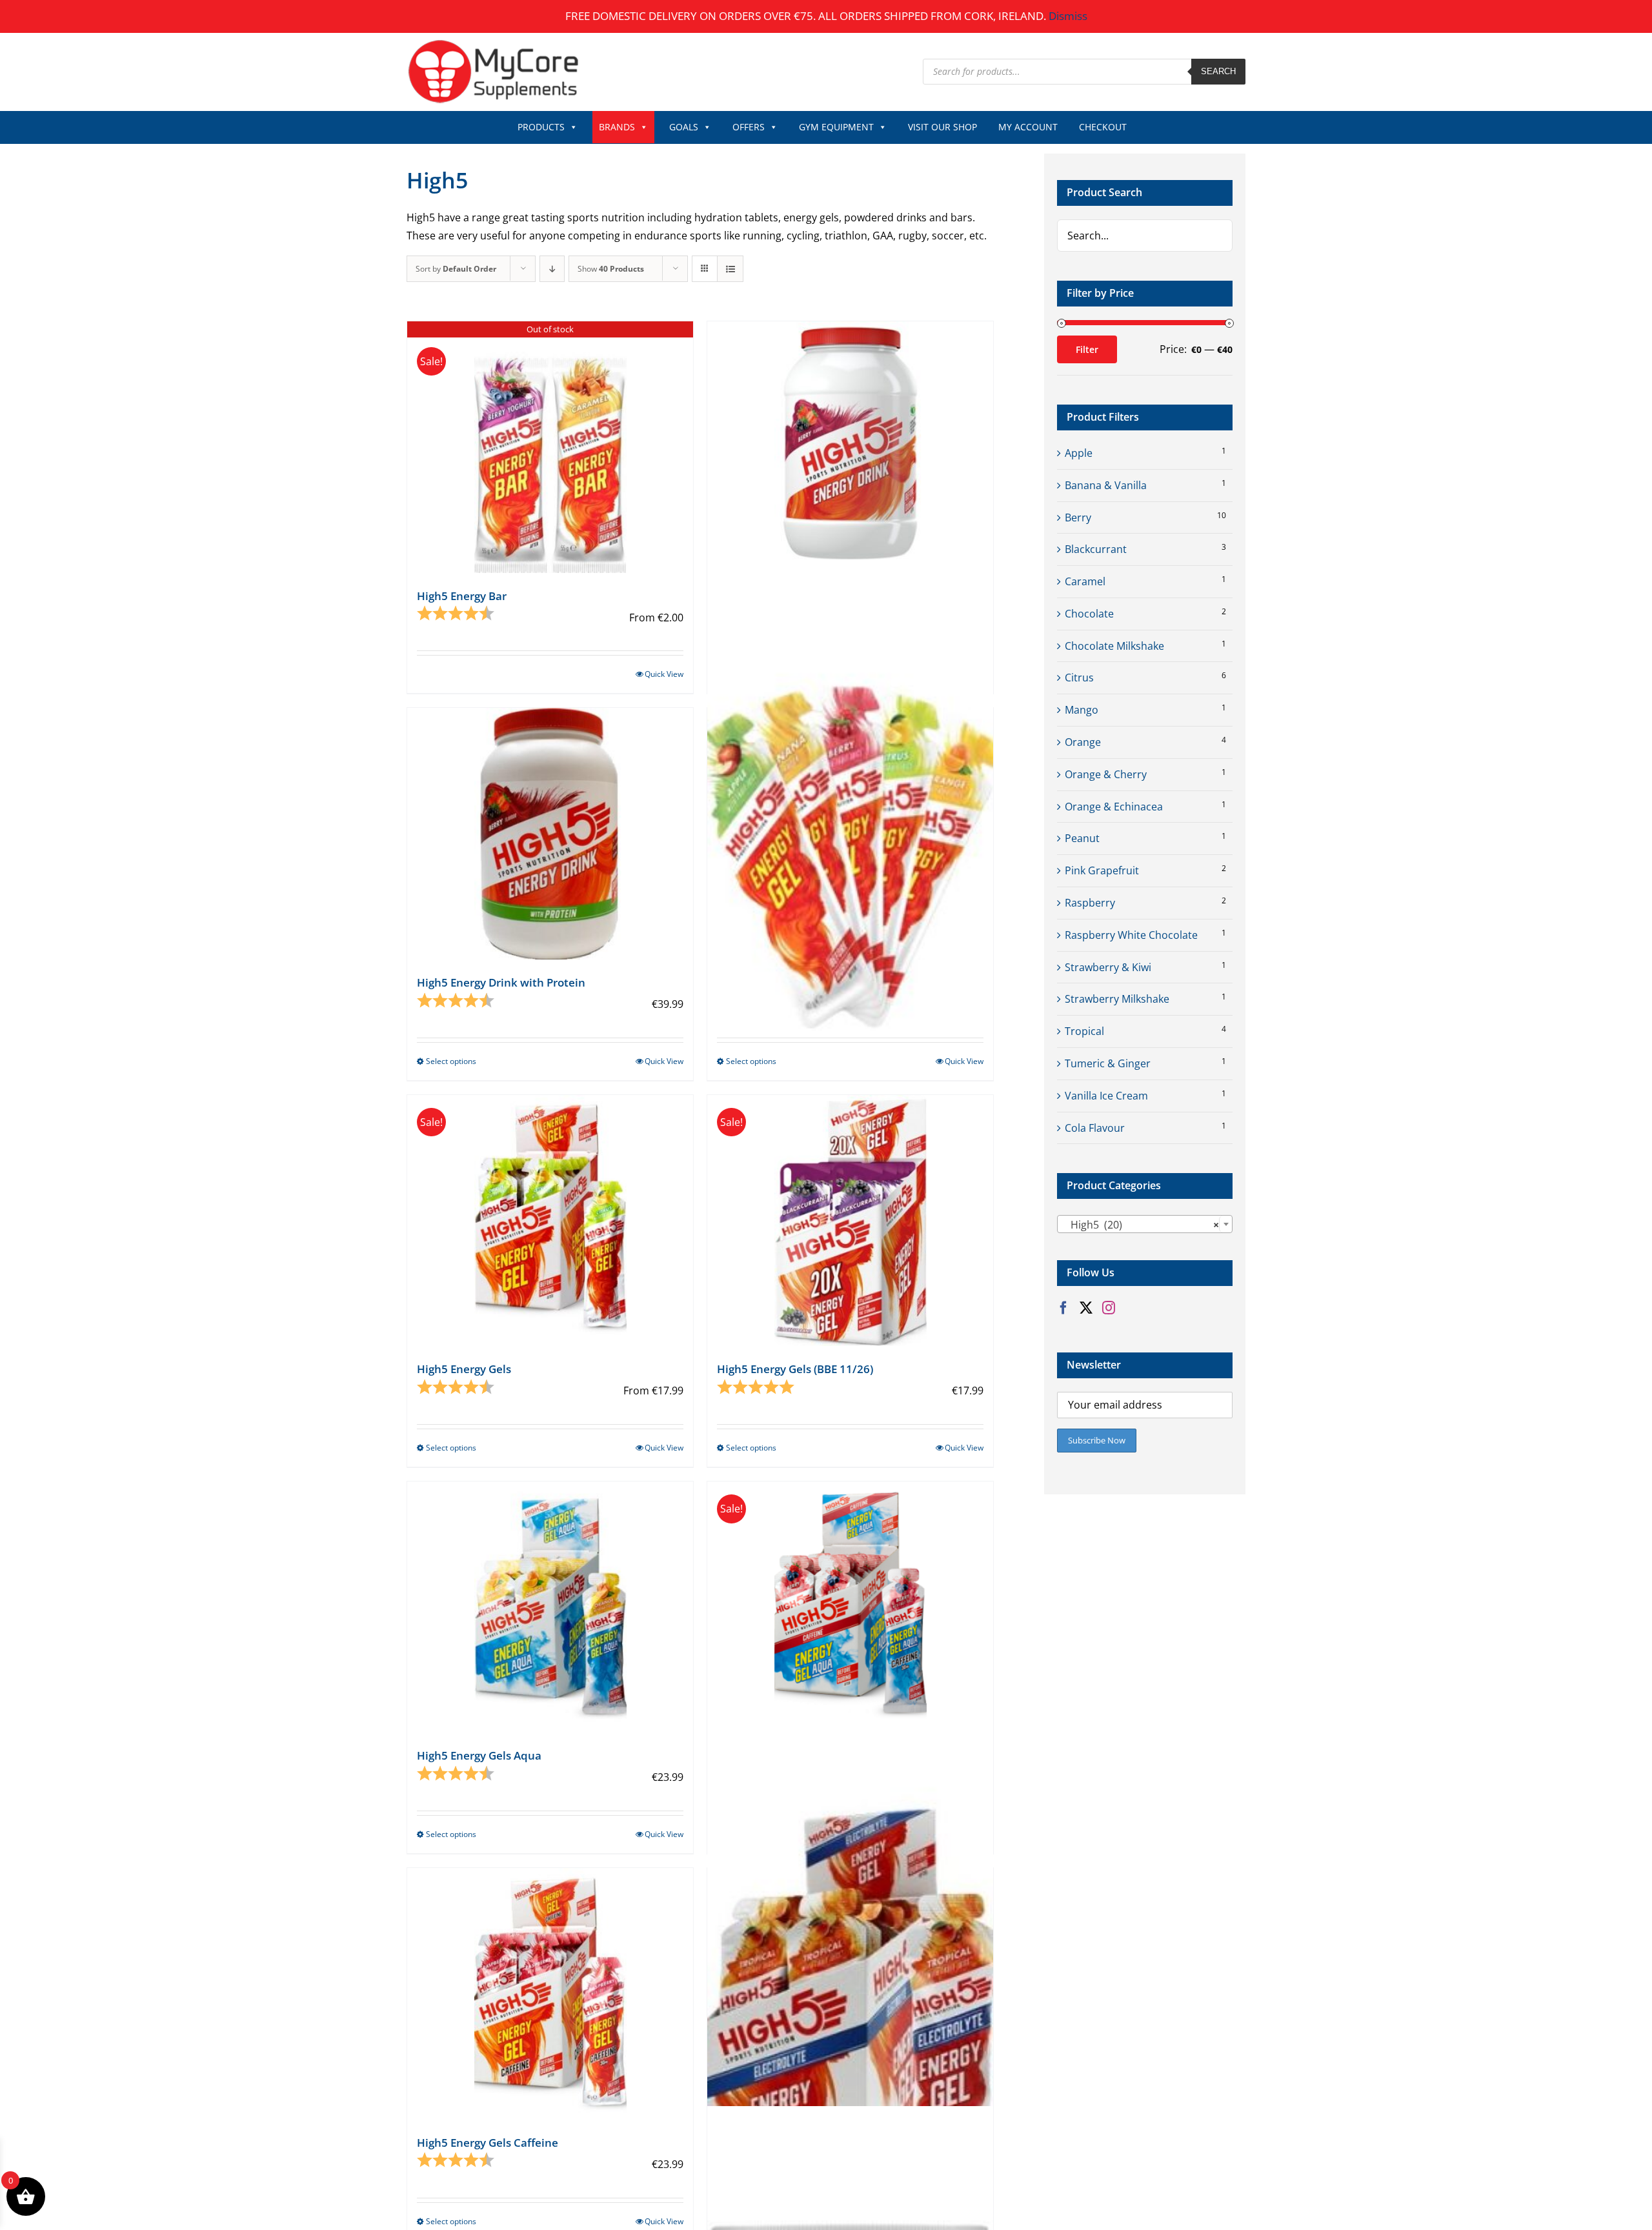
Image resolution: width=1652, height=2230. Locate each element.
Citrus (1079, 678)
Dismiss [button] (1068, 16)
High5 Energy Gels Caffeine (488, 2143)
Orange (1083, 742)
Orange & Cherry (1106, 774)
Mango (1082, 710)
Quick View (664, 674)
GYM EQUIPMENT (836, 127)
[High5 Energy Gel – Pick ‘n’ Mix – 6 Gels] (850, 795)
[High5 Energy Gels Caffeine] (550, 1994)
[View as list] (730, 269)
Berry (1078, 517)
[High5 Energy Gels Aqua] (550, 1607)
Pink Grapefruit (1102, 870)
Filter (1087, 349)
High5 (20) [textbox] (1141, 1225)
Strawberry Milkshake (1117, 999)
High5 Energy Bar (462, 596)
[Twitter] (1086, 1308)
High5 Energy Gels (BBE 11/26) (795, 1369)
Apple (1079, 453)
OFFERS (749, 127)
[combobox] (1145, 1224)
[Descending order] (552, 269)
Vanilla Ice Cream (1106, 1096)
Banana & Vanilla (1106, 485)
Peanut (1082, 838)
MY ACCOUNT (1028, 127)
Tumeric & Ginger (1108, 1063)
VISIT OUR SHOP (942, 127)
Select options (451, 1061)
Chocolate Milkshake (1114, 646)
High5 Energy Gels (464, 1369)
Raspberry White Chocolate (1131, 935)
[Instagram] (1109, 1308)
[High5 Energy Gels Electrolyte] (850, 1955)
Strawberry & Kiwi (1108, 967)
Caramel (1085, 581)
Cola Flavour (1095, 1128)
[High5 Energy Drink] (850, 447)
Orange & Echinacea (1114, 807)
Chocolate (1089, 614)
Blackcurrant (1096, 549)
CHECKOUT (1103, 127)
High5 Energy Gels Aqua (479, 1755)
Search (1218, 71)
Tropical (1084, 1031)
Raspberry (1090, 903)
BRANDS (617, 127)
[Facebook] (1063, 1308)
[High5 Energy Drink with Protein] (550, 833)
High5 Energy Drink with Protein (501, 982)
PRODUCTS (541, 127)
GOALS (684, 127)
